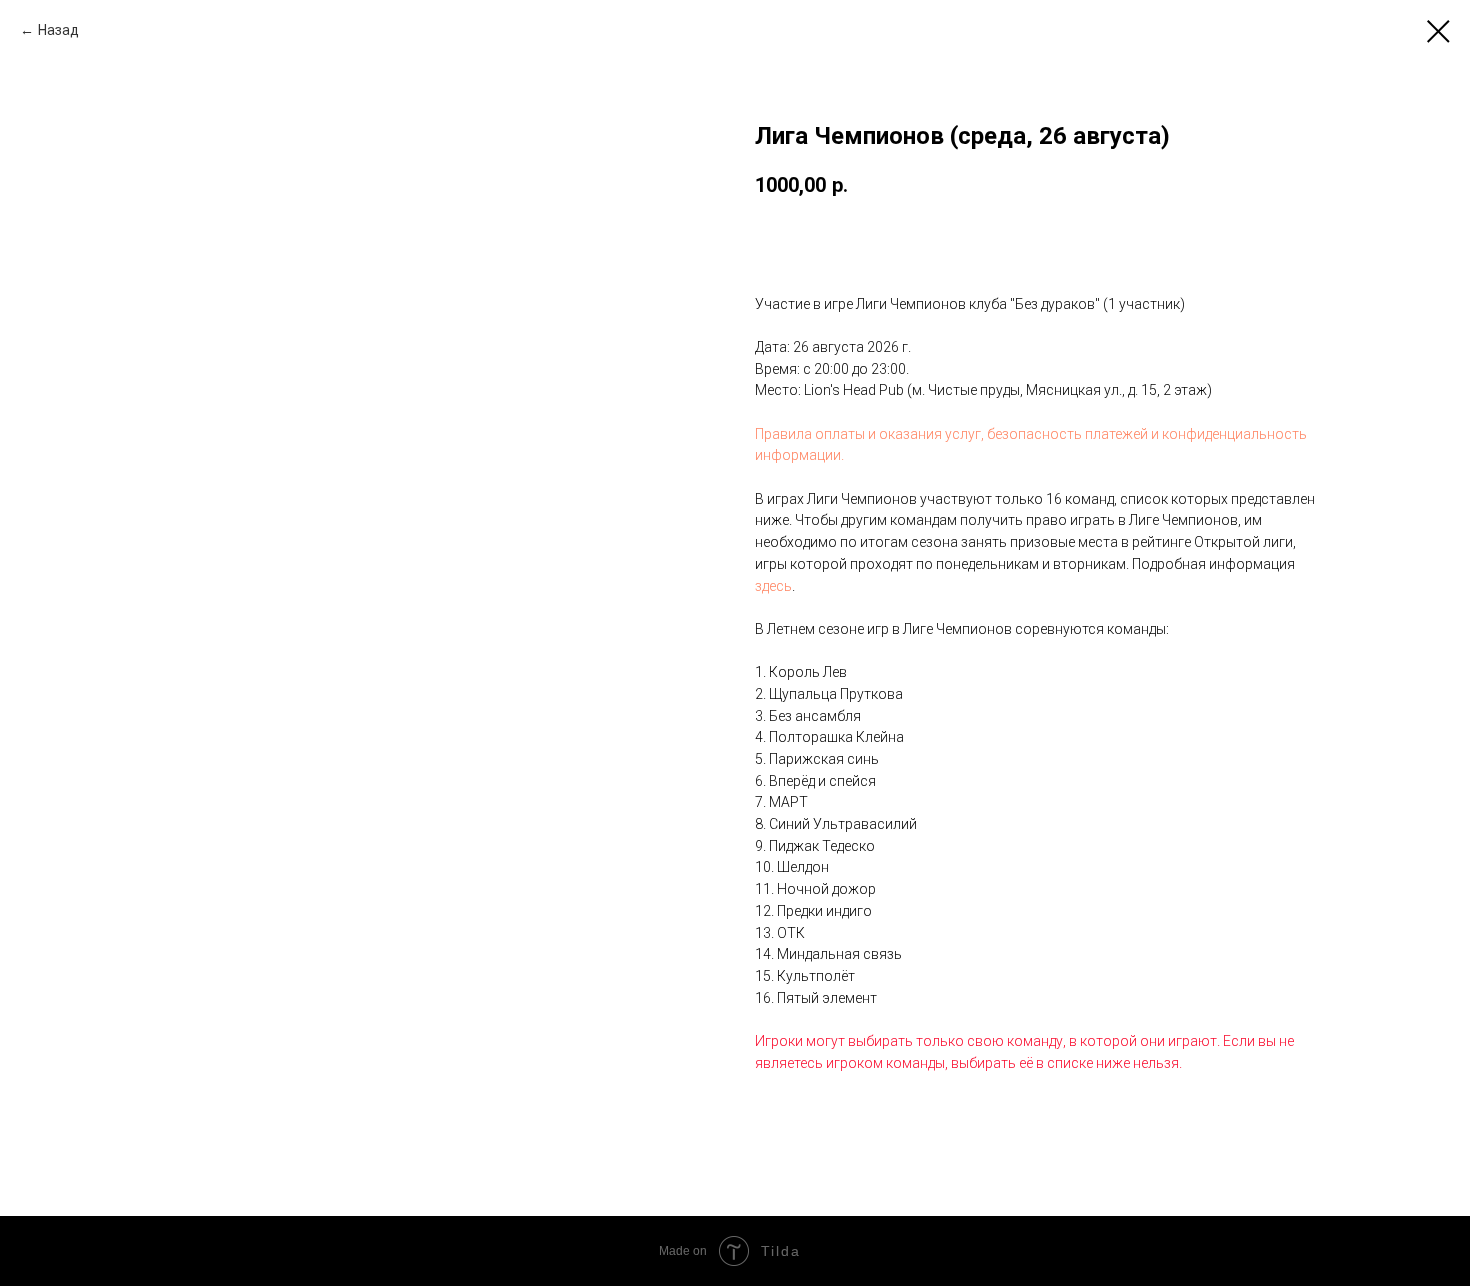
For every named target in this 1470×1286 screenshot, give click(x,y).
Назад (58, 30)
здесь (773, 586)
